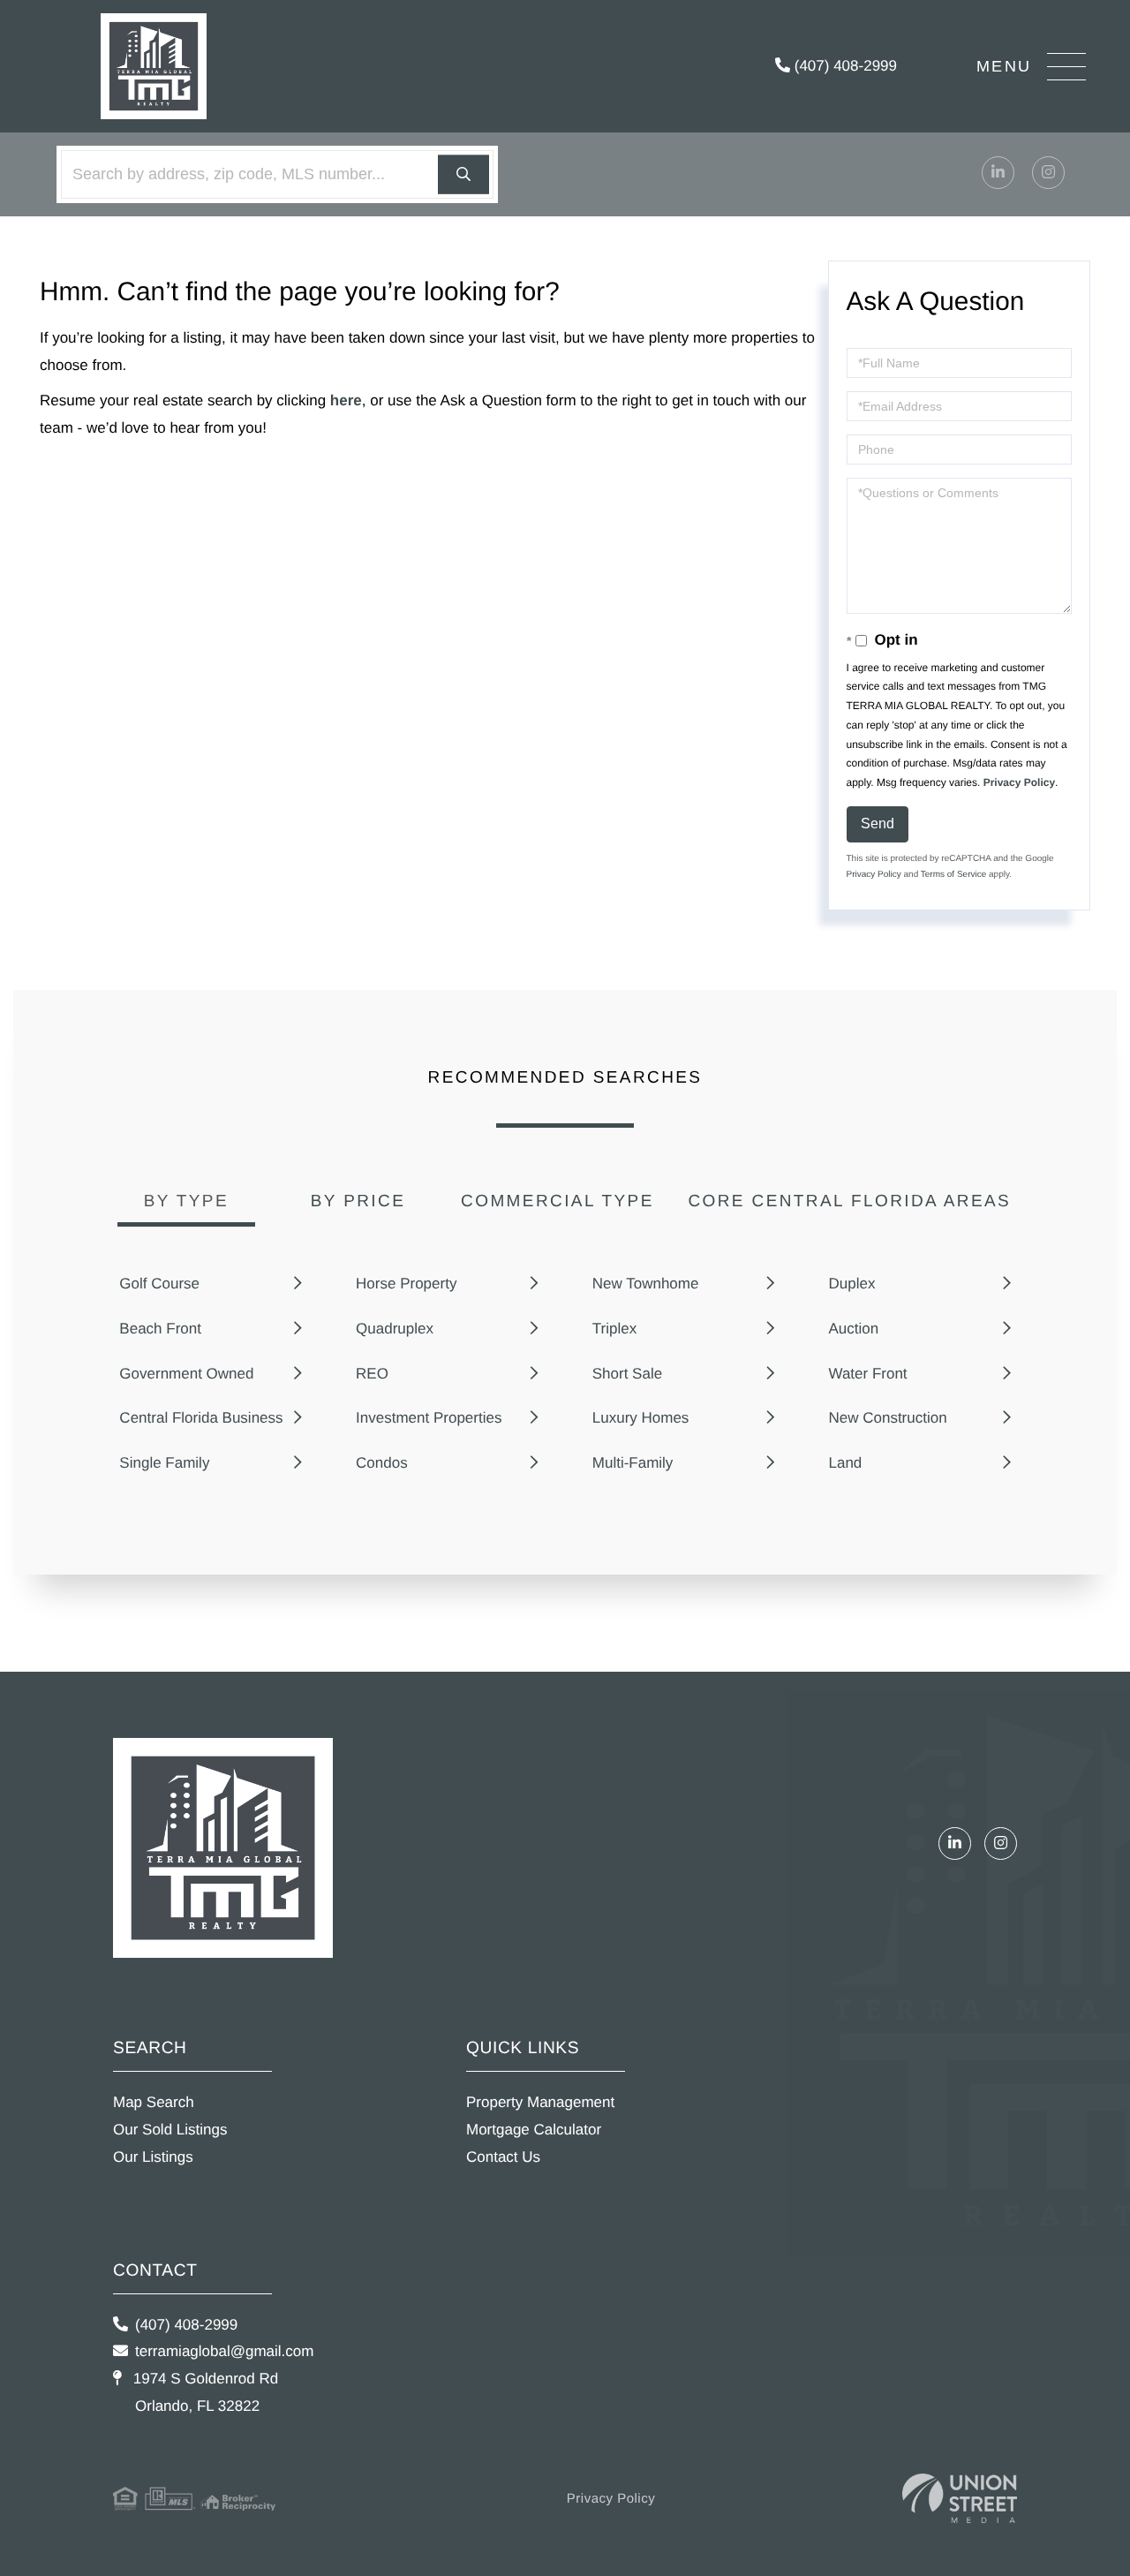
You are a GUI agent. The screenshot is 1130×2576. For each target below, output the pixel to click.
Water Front (867, 1374)
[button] (463, 174)
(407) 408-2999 (844, 66)
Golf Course (159, 1284)
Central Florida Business (201, 1418)
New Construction (887, 1418)
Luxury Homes (641, 1418)
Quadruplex (395, 1329)
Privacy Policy (1019, 782)
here (346, 400)
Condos (382, 1463)
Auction (853, 1329)
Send (878, 823)
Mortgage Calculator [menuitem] (534, 2130)
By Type (186, 1201)
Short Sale (627, 1374)
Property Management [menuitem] (540, 2102)
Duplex (851, 1284)
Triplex (614, 1329)
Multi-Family (633, 1463)
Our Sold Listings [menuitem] (170, 2130)
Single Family (164, 1463)
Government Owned (186, 1374)
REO (372, 1374)
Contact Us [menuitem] (503, 2157)
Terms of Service (953, 875)
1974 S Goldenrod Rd (203, 2392)
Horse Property (406, 1284)
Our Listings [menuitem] (153, 2157)
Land (845, 1463)
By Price (358, 1201)
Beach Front (160, 1329)
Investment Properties (429, 1418)
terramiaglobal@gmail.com (224, 2351)
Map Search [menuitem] (154, 2102)
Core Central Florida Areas (849, 1201)
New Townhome (646, 1284)
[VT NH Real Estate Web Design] (960, 2499)
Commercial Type (557, 1201)
